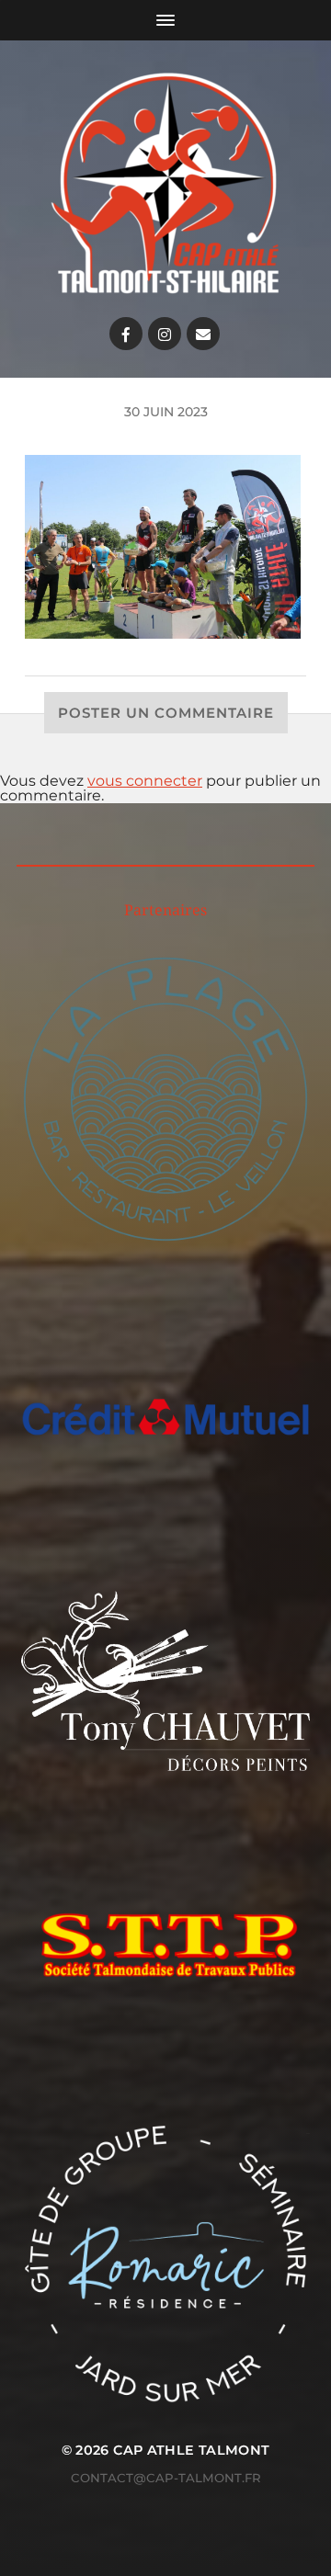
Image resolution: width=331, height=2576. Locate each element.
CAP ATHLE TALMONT (191, 2450)
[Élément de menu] (126, 334)
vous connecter (145, 781)
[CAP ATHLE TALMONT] (165, 183)
